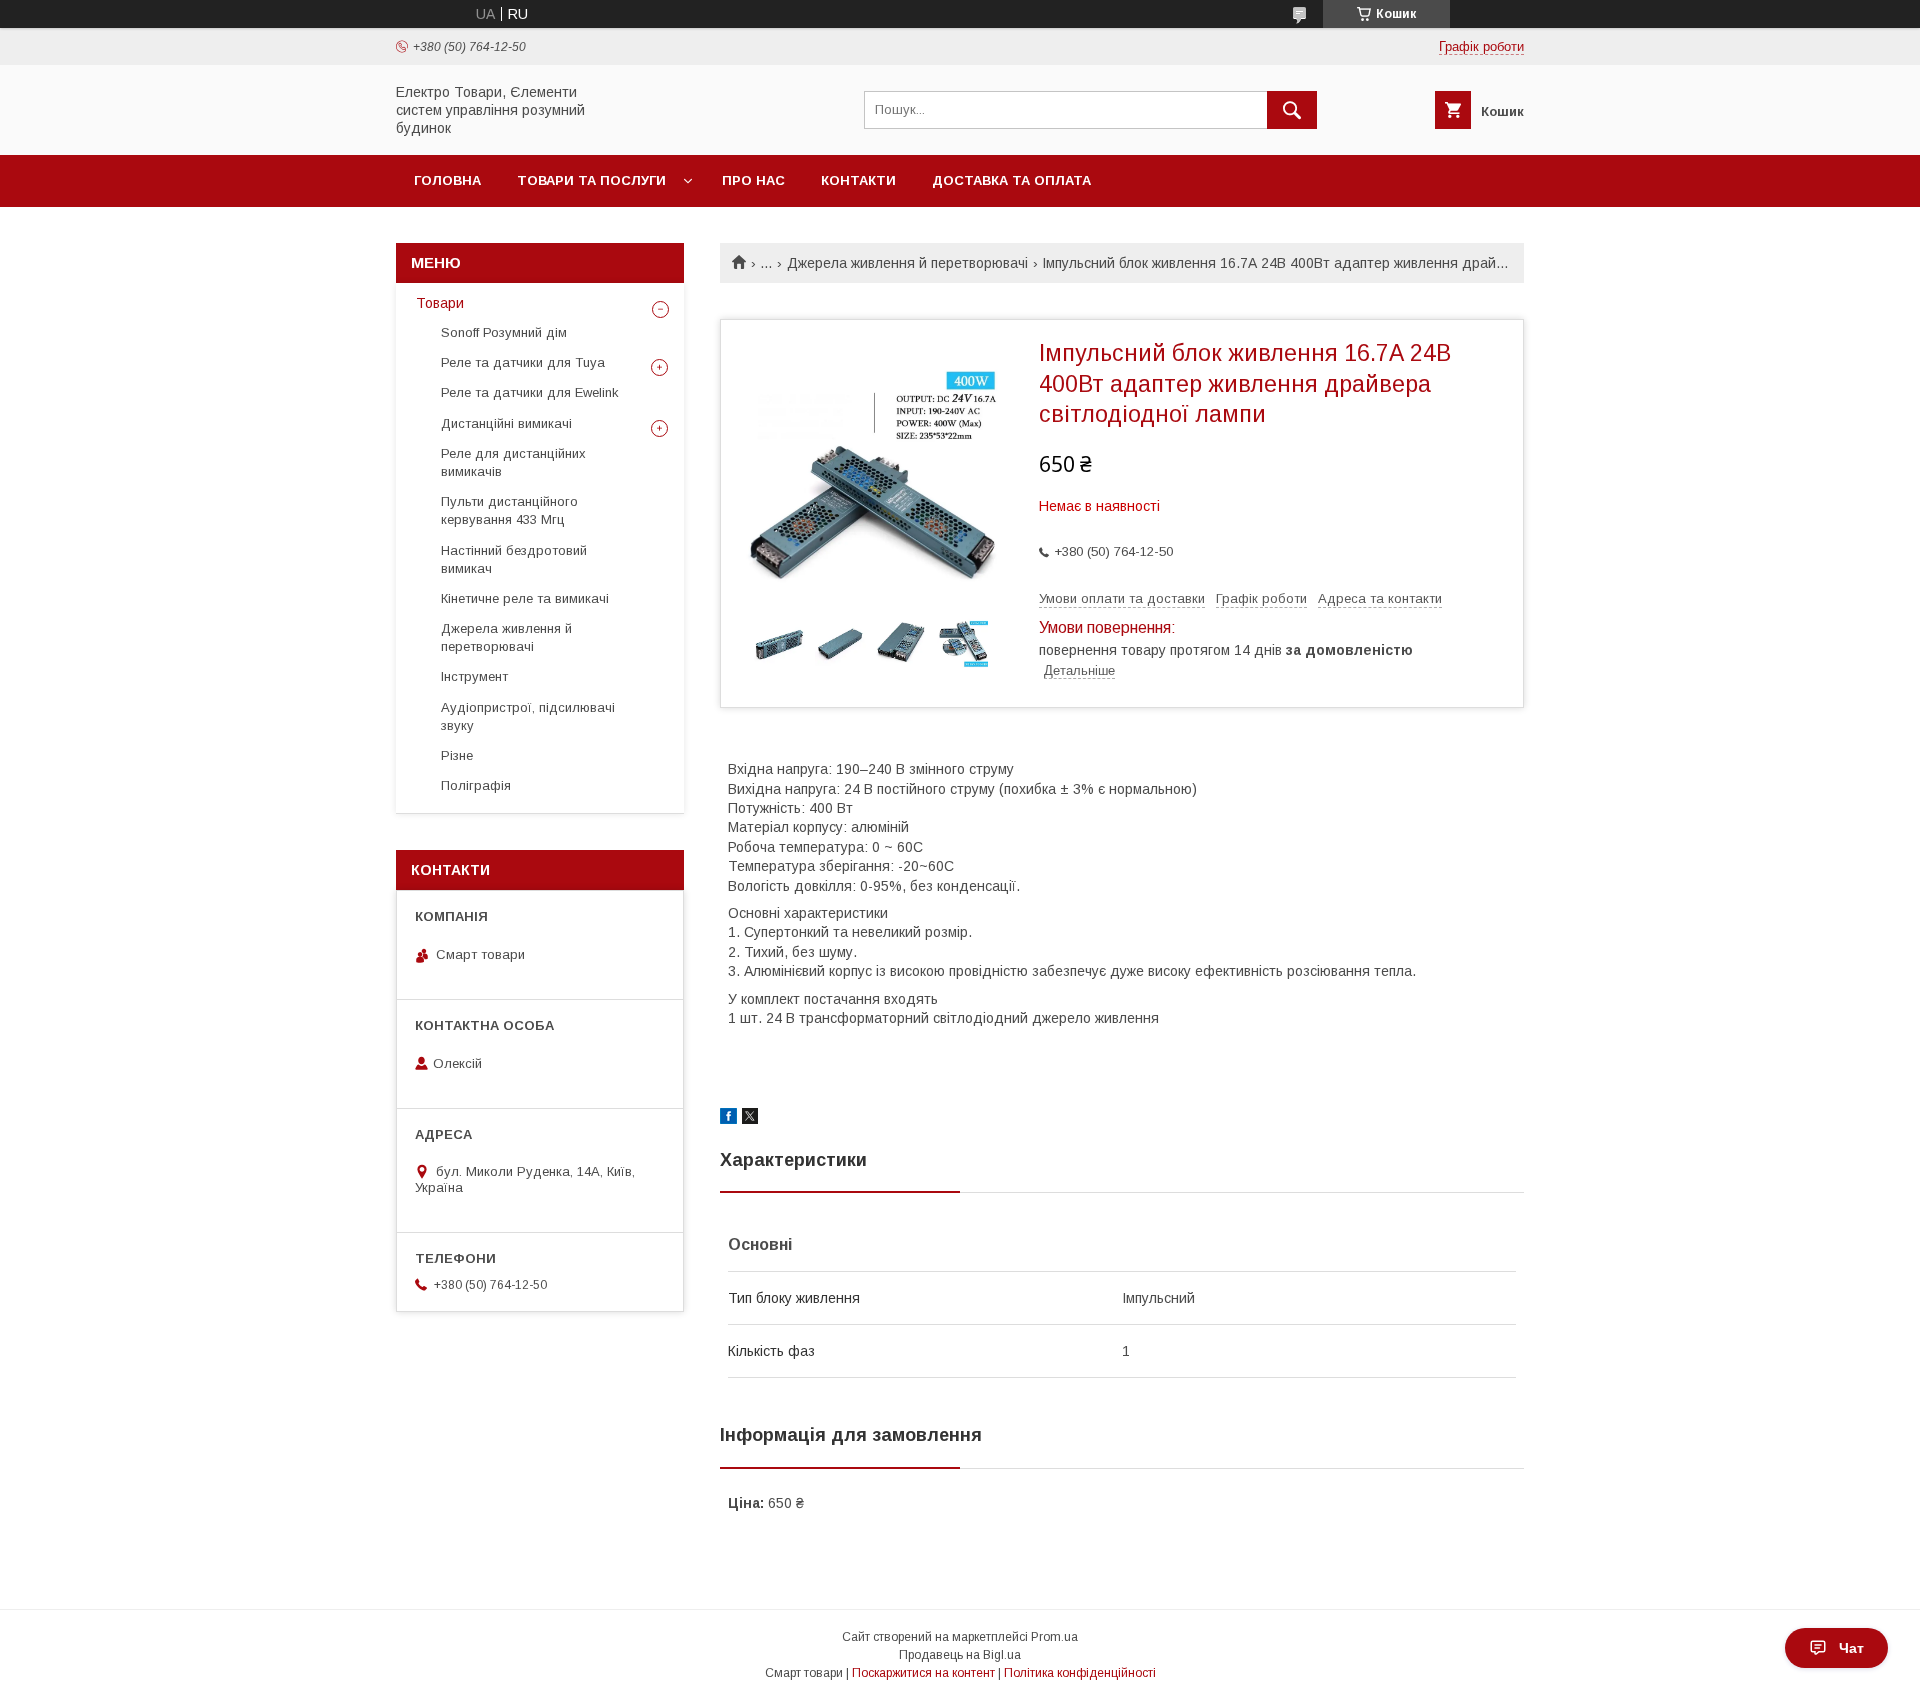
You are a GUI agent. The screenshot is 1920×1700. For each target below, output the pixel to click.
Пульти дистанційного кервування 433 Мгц (509, 510)
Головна (447, 180)
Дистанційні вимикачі (506, 423)
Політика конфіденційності (1080, 1673)
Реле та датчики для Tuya (523, 362)
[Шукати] (1292, 110)
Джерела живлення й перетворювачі (907, 263)
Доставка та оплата (1011, 180)
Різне (457, 755)
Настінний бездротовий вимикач (514, 559)
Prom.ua (1054, 1637)
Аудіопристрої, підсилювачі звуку (528, 716)
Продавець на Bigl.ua (960, 1655)
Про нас (753, 180)
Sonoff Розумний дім (504, 332)
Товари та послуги (591, 180)
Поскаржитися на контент (923, 1673)
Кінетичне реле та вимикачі (525, 598)
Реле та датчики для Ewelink (530, 392)
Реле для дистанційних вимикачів (513, 462)
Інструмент (474, 676)
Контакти (858, 180)
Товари (440, 303)
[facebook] (728, 1119)
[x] (750, 1119)
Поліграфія (476, 785)
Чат (1851, 1648)
